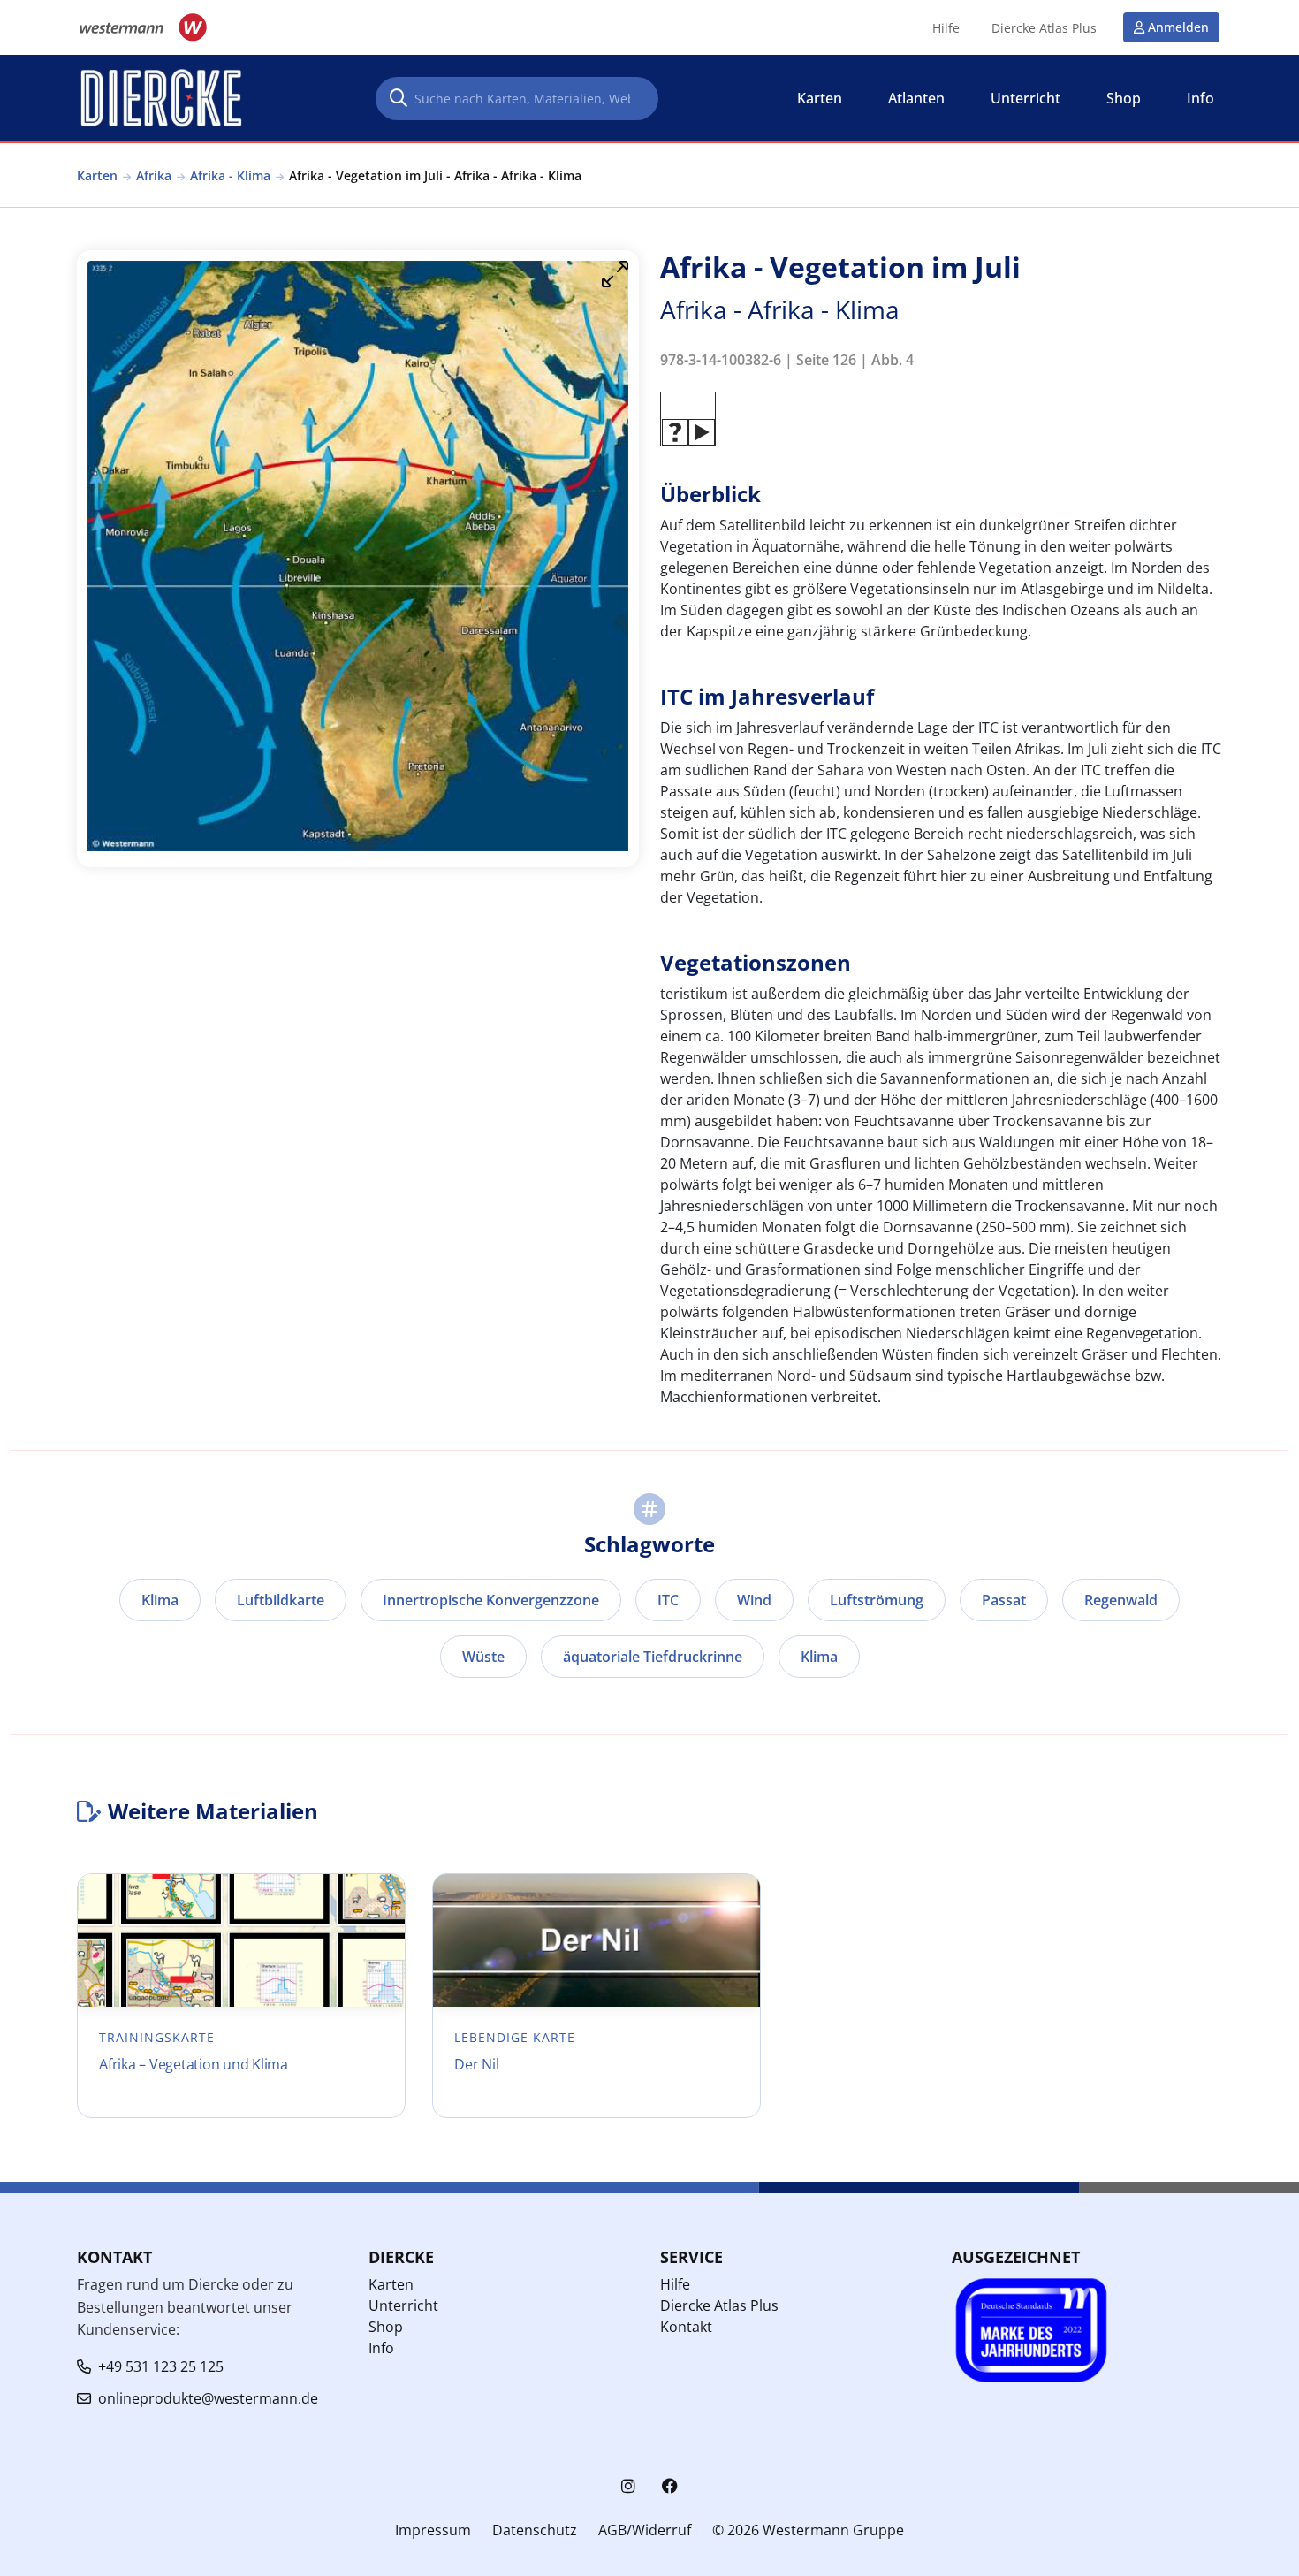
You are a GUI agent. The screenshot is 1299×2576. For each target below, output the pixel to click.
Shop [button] (1124, 98)
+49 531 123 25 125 (161, 2366)
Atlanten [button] (916, 98)
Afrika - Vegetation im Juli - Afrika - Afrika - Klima (435, 175)
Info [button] (1200, 98)
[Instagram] (628, 2486)
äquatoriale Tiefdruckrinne (653, 1657)
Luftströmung (877, 1600)
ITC (668, 1600)
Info (381, 2348)
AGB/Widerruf (645, 2530)
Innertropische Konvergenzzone (491, 1600)
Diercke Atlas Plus (1044, 28)
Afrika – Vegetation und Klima (194, 2064)
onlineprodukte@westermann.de (208, 2398)
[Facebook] (670, 2486)
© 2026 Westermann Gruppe (808, 2530)
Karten (97, 175)
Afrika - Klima (230, 175)
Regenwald (1121, 1600)
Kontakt (686, 2327)
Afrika (154, 175)
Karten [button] (820, 98)
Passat (1004, 1600)
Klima (160, 1600)
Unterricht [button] (1026, 98)
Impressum (433, 2530)
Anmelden (1178, 27)
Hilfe (946, 28)
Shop (386, 2327)
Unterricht (403, 2305)
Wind (754, 1600)
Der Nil (476, 2064)
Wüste (483, 1657)
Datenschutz (535, 2530)
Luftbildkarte (281, 1600)
